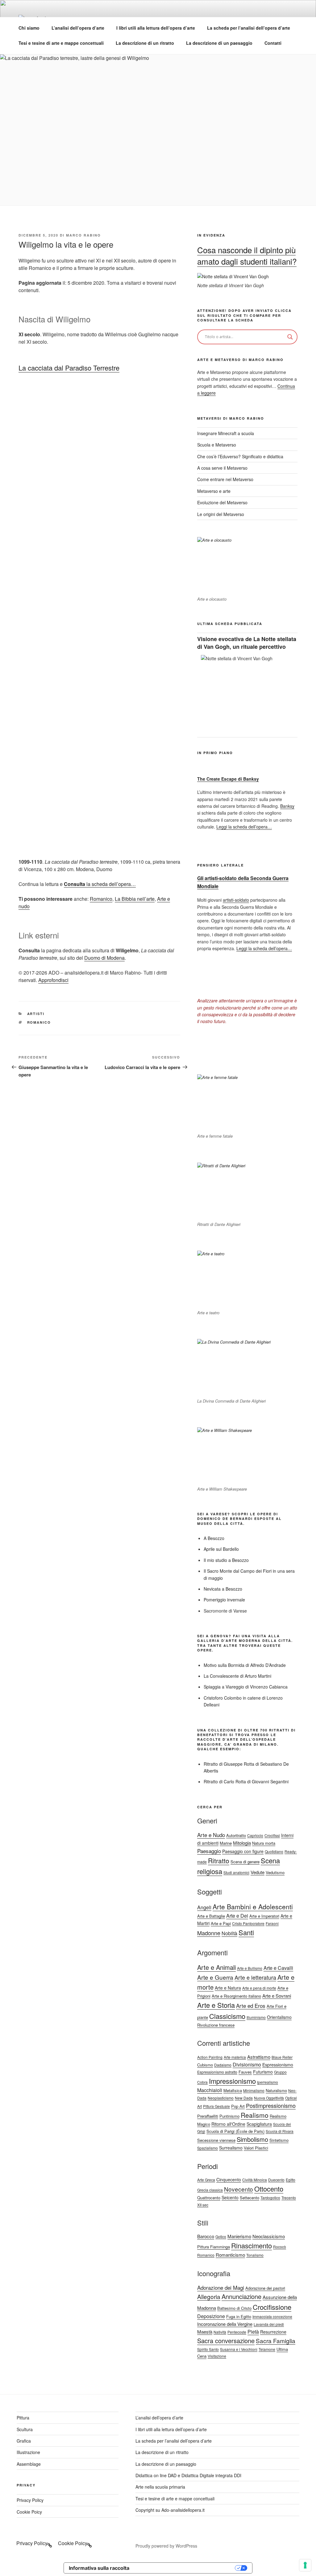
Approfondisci (53, 980)
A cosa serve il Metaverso (222, 468)
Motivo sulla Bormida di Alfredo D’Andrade (245, 1665)
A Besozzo (214, 1538)
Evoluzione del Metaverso (222, 502)
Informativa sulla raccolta (99, 2568)
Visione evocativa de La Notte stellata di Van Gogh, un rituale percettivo (247, 643)
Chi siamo (29, 28)
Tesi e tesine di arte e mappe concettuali (61, 43)
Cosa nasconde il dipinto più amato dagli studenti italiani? (247, 255)
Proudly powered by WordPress (166, 2546)
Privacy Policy (30, 2500)
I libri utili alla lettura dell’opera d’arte (156, 28)
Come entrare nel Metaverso (225, 479)
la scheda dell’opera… (100, 884)
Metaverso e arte (214, 491)
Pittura (23, 2418)
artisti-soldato (236, 900)
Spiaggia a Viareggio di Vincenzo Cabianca (246, 1687)
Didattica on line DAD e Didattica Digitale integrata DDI (188, 2475)
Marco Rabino (83, 235)
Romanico (101, 899)
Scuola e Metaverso (217, 445)
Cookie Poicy (29, 2512)
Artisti (36, 1014)
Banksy (287, 806)
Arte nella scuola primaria (160, 2487)
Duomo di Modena (104, 958)
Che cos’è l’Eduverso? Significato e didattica (240, 456)
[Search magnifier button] (290, 337)
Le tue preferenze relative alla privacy (185, 2568)
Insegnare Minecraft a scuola (226, 433)
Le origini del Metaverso (221, 514)
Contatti (273, 43)
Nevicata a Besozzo (223, 1589)
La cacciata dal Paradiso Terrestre (69, 368)
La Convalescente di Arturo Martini (237, 1676)
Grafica (24, 2441)
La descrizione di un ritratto (145, 43)
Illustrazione (28, 2452)
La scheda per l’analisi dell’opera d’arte (249, 28)
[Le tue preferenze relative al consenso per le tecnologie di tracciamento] (305, 2565)
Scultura (25, 2429)
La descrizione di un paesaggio (219, 43)
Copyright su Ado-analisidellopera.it (170, 2510)
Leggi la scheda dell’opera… (244, 827)
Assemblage (29, 2464)
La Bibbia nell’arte (135, 899)
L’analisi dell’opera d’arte (78, 28)
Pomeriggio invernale (224, 1600)
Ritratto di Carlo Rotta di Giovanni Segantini (246, 1781)
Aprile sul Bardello (221, 1549)
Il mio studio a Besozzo (226, 1560)
